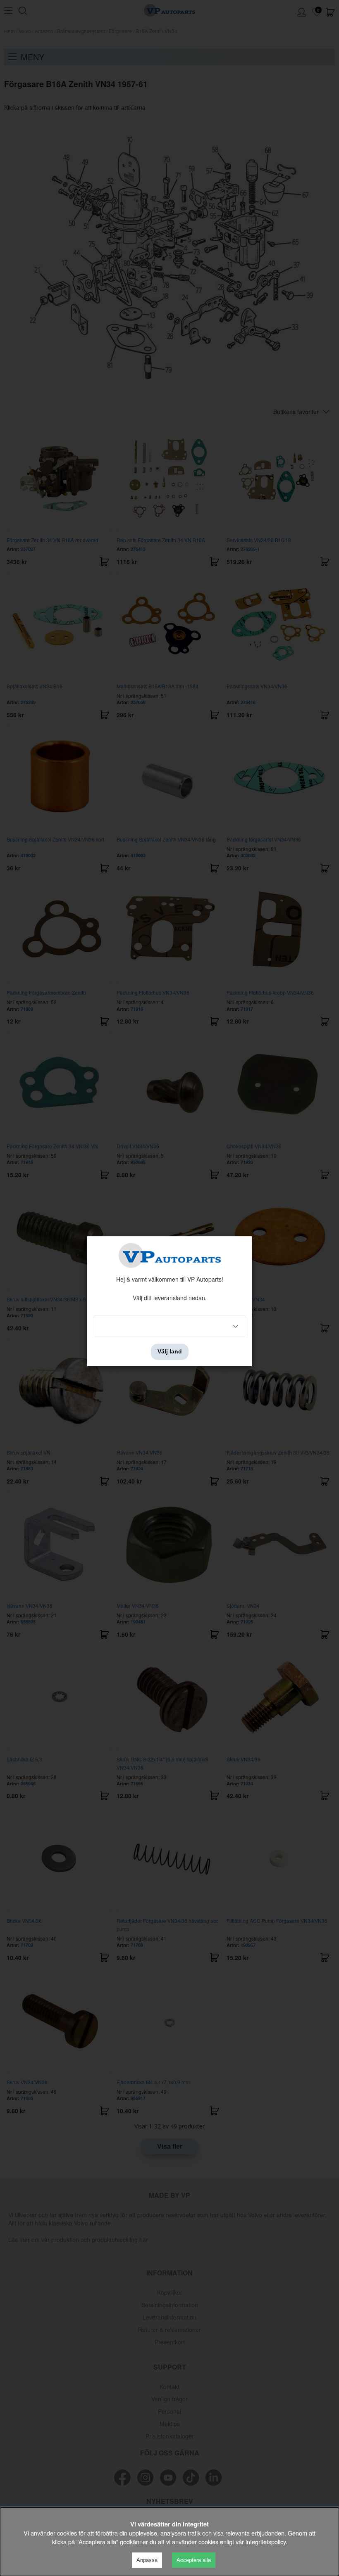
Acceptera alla (194, 2560)
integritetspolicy (266, 2542)
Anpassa (147, 2560)
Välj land (170, 1352)
